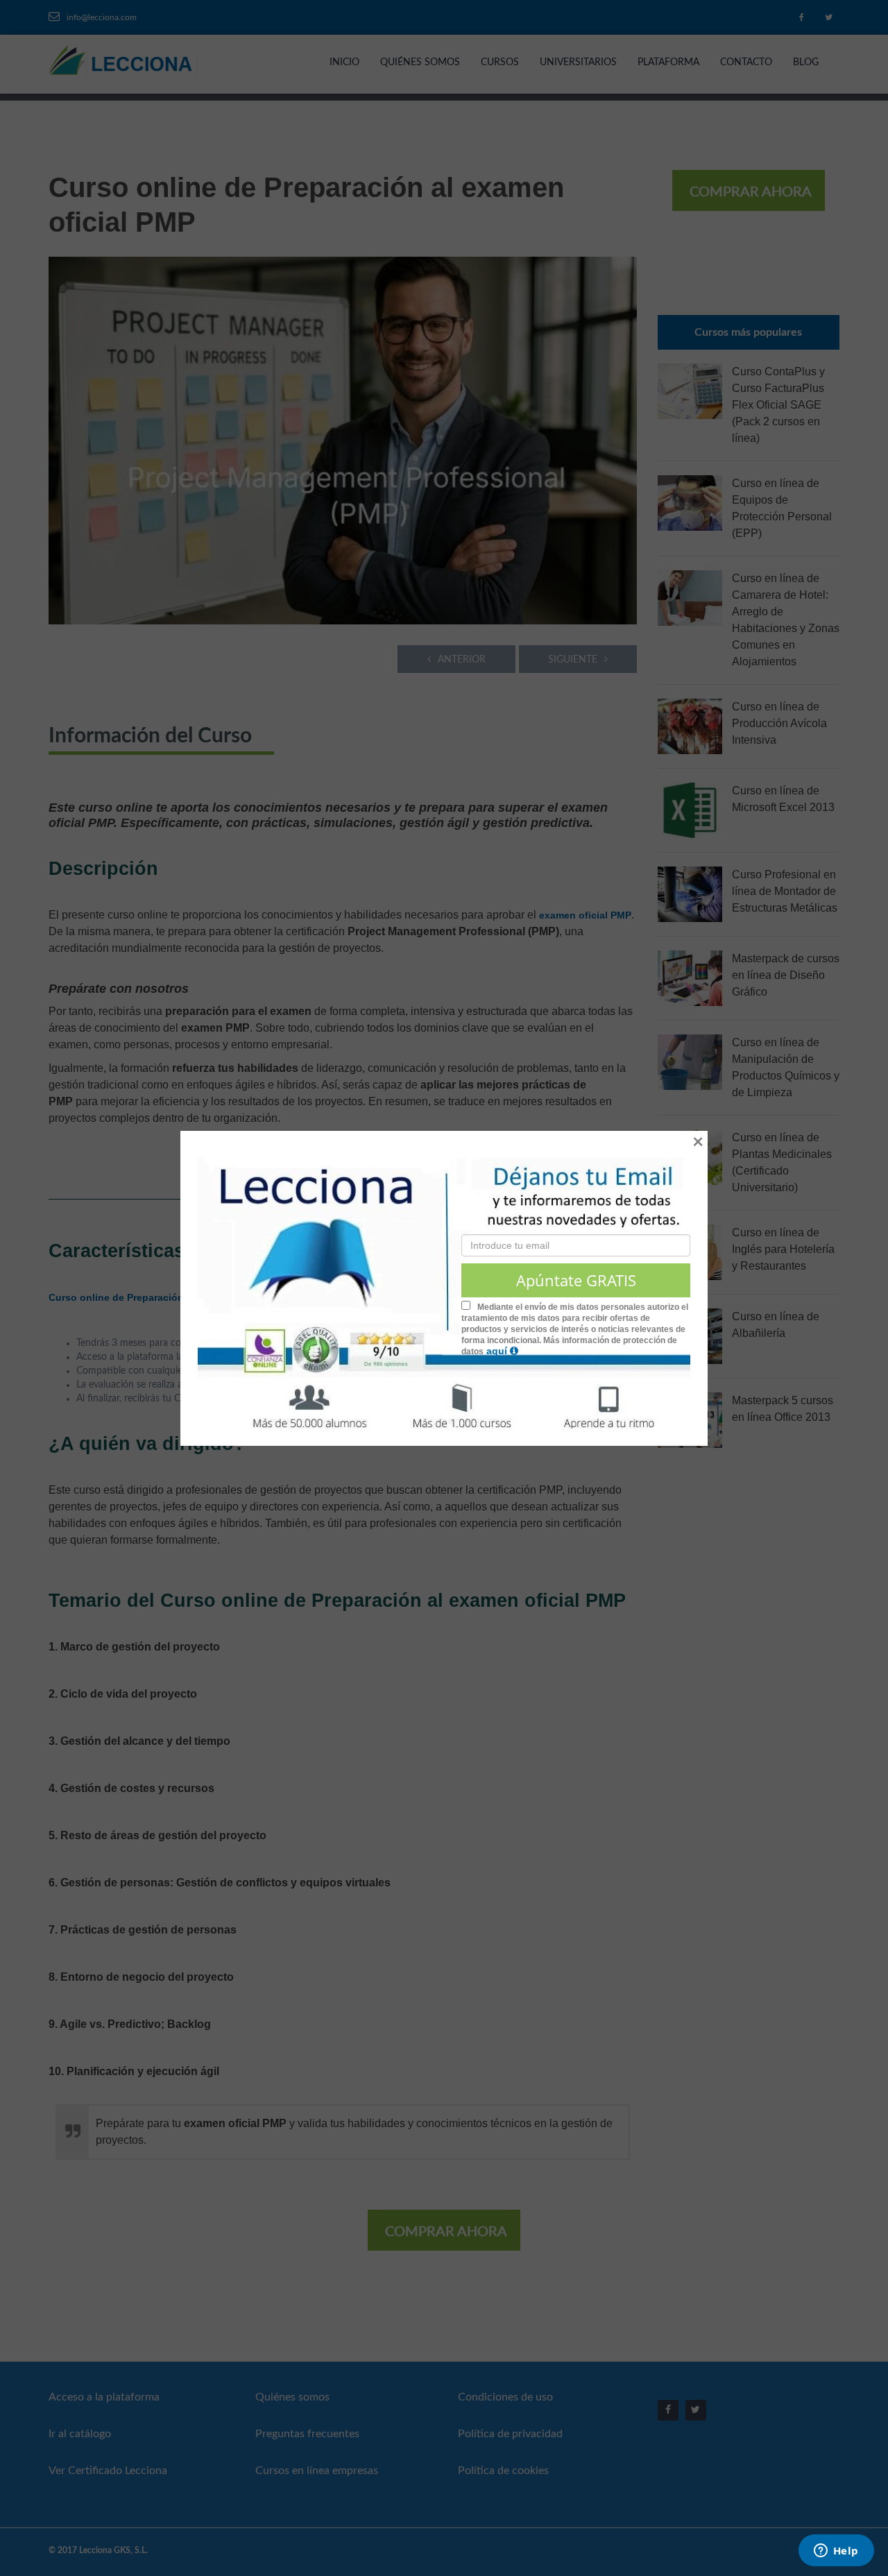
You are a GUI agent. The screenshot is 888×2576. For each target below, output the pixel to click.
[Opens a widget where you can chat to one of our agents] (836, 2552)
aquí (498, 1351)
